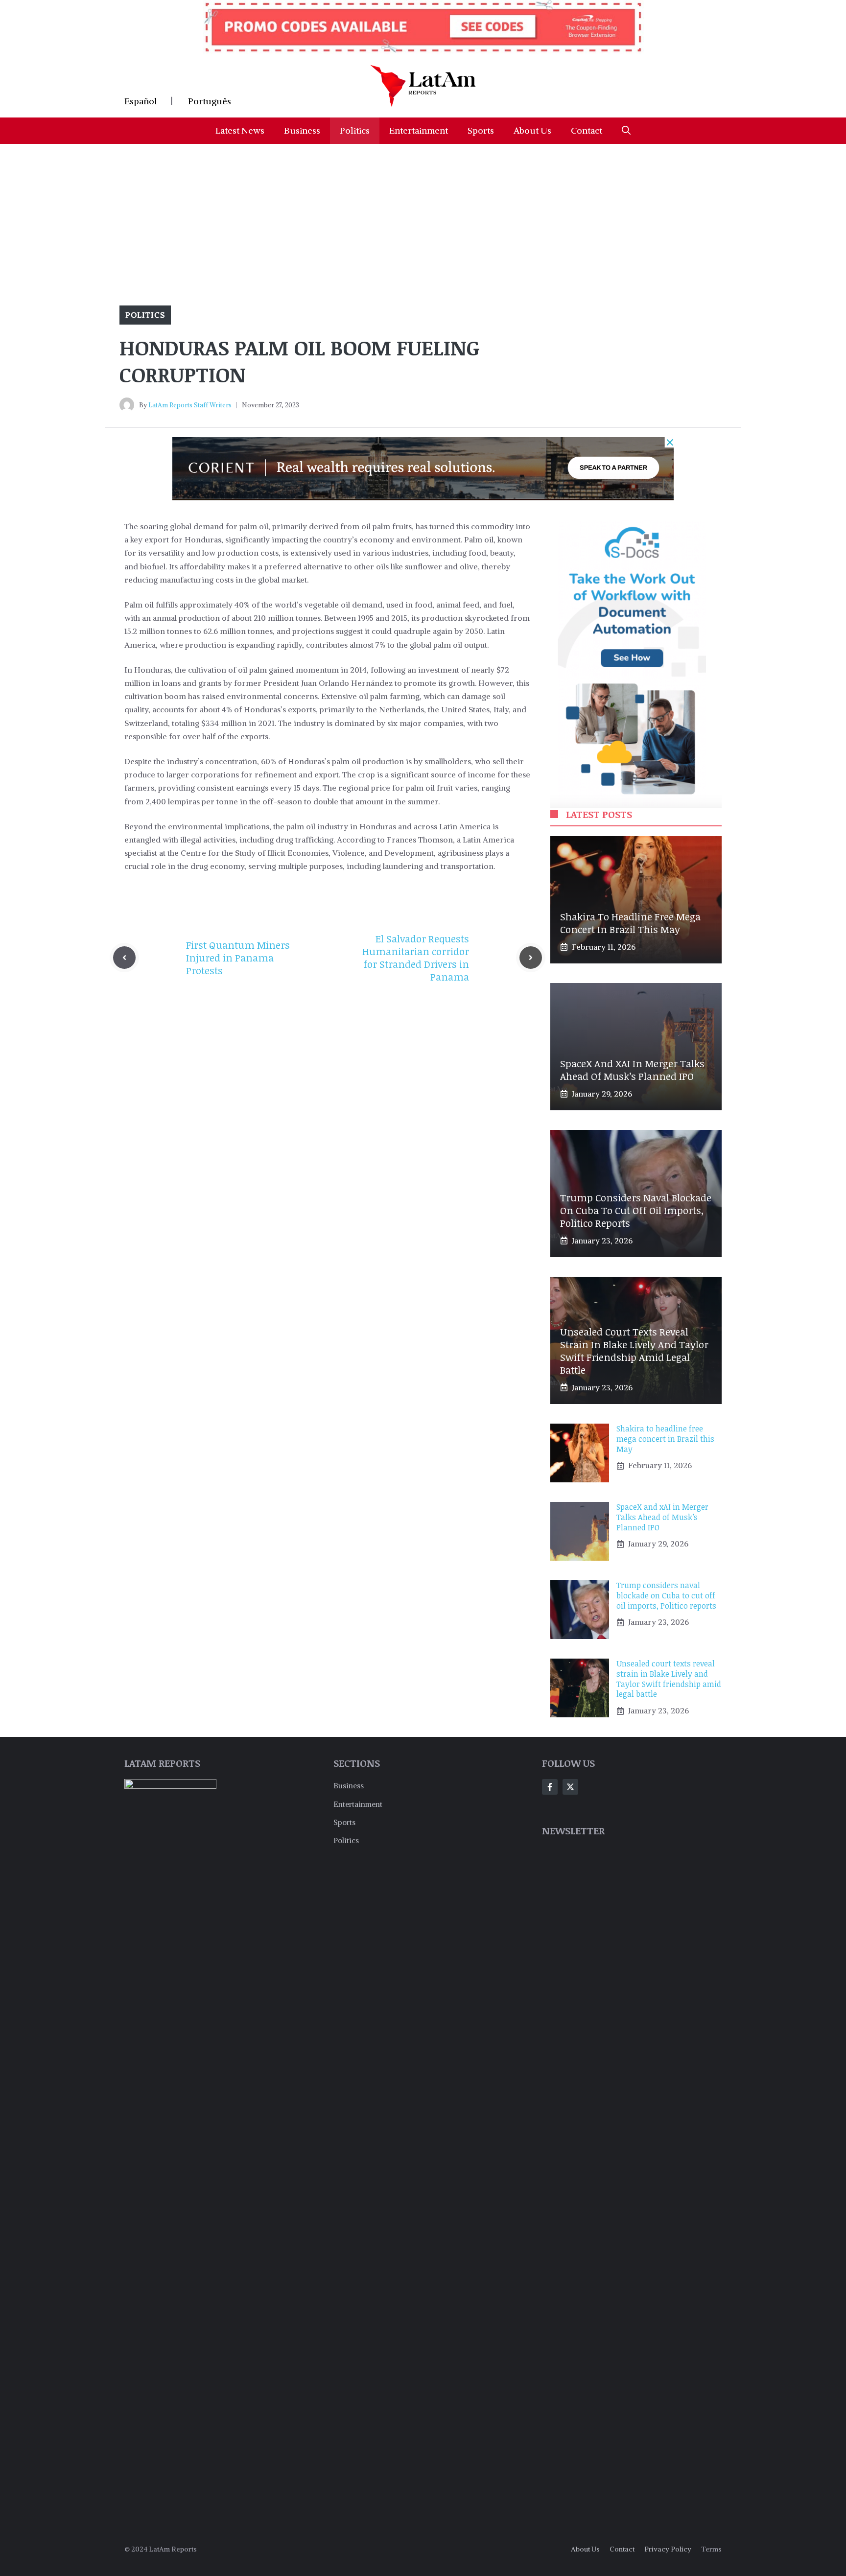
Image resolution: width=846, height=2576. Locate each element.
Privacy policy (668, 2549)
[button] (626, 131)
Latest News (240, 130)
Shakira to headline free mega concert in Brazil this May (630, 923)
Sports (481, 130)
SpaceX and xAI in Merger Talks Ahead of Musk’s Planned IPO (632, 1070)
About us (585, 2549)
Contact (587, 130)
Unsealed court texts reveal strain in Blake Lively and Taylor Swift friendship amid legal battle (634, 1351)
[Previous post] (124, 958)
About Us (532, 130)
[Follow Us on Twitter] (570, 1787)
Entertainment (419, 130)
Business (302, 130)
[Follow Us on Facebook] (550, 1787)
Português (210, 101)
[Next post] (531, 958)
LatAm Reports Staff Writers (190, 405)
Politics (355, 130)
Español (141, 101)
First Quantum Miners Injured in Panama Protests (238, 958)
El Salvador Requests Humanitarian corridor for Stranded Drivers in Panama (416, 958)
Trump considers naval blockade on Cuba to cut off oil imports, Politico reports (636, 1210)
